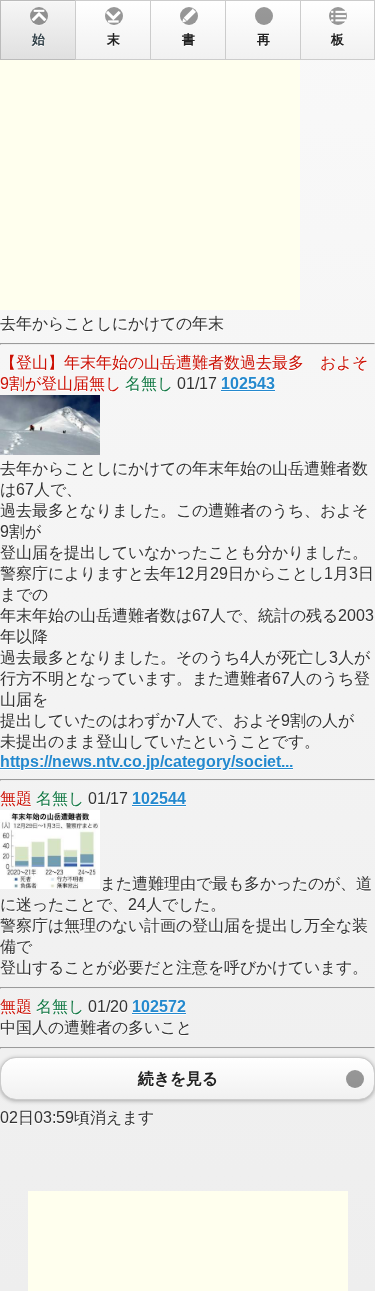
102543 (248, 383)
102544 (159, 798)
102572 (159, 1006)
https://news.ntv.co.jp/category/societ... (146, 761)
